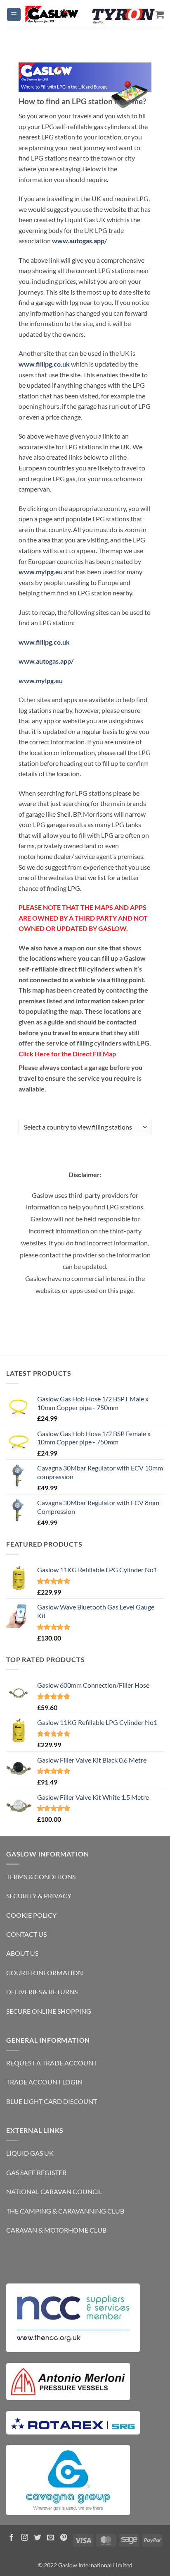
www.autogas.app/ (80, 241)
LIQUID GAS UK (30, 2153)
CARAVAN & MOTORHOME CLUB (56, 2230)
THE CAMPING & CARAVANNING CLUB (65, 2211)
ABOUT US (22, 1953)
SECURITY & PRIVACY (39, 1896)
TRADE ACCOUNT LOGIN (44, 2082)
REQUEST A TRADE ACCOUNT (52, 2063)
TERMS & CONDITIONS (41, 1877)
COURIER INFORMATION (45, 1973)
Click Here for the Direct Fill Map (67, 1054)
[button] (14, 15)
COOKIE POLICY (31, 1915)
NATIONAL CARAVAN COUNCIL (54, 2191)
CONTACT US (26, 1934)
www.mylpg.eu (41, 572)
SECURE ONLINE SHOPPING (49, 2011)
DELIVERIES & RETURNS (42, 1992)
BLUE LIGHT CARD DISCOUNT (52, 2101)
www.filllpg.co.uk (44, 364)
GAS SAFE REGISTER (36, 2172)
